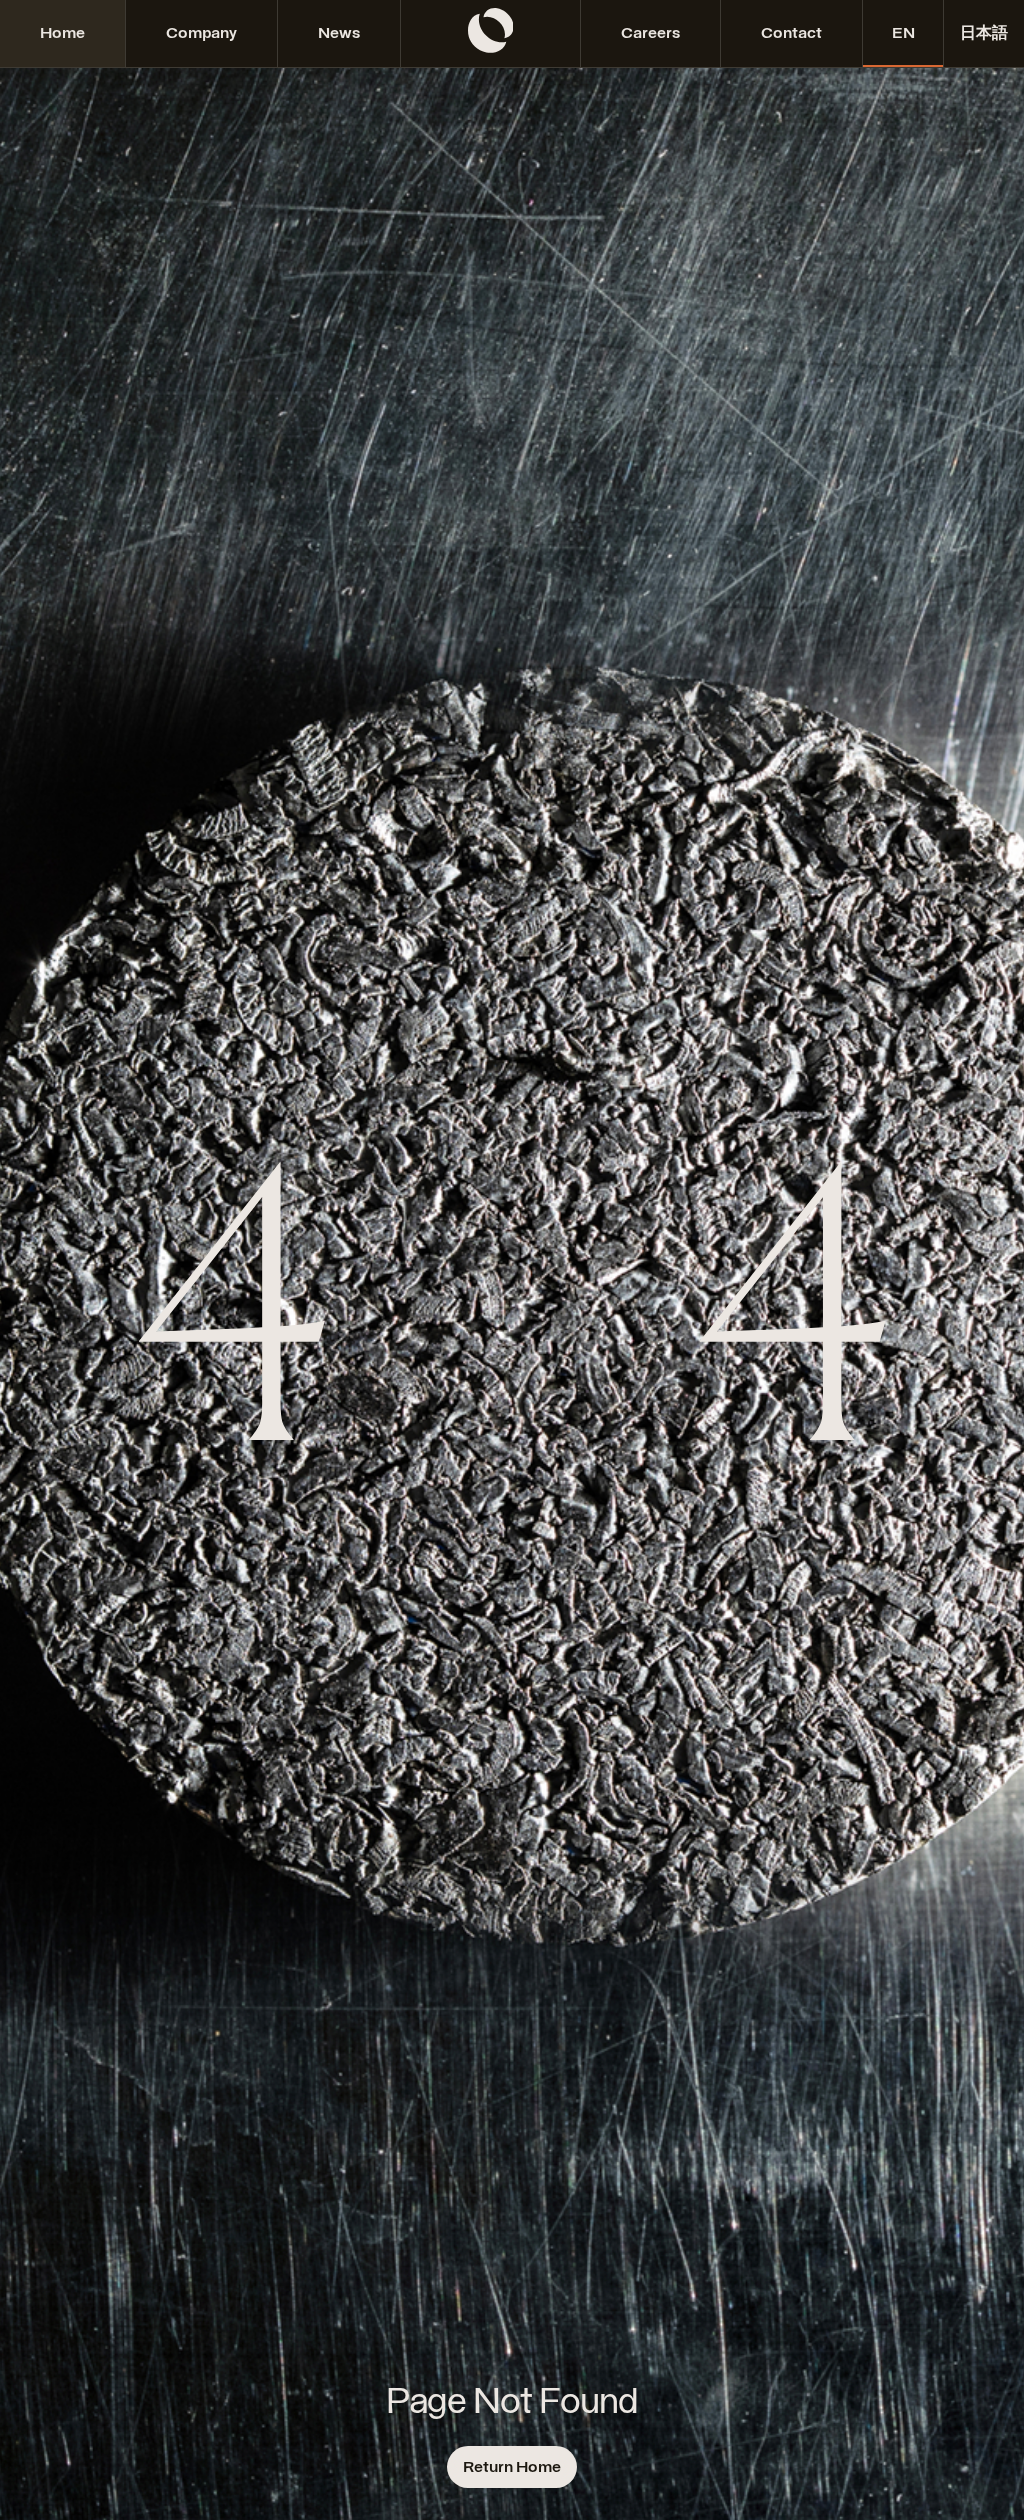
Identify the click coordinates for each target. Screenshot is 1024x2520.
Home (62, 34)
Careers (650, 34)
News (339, 34)
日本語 (984, 34)
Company (201, 34)
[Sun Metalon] (490, 34)
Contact (791, 34)
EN (903, 34)
